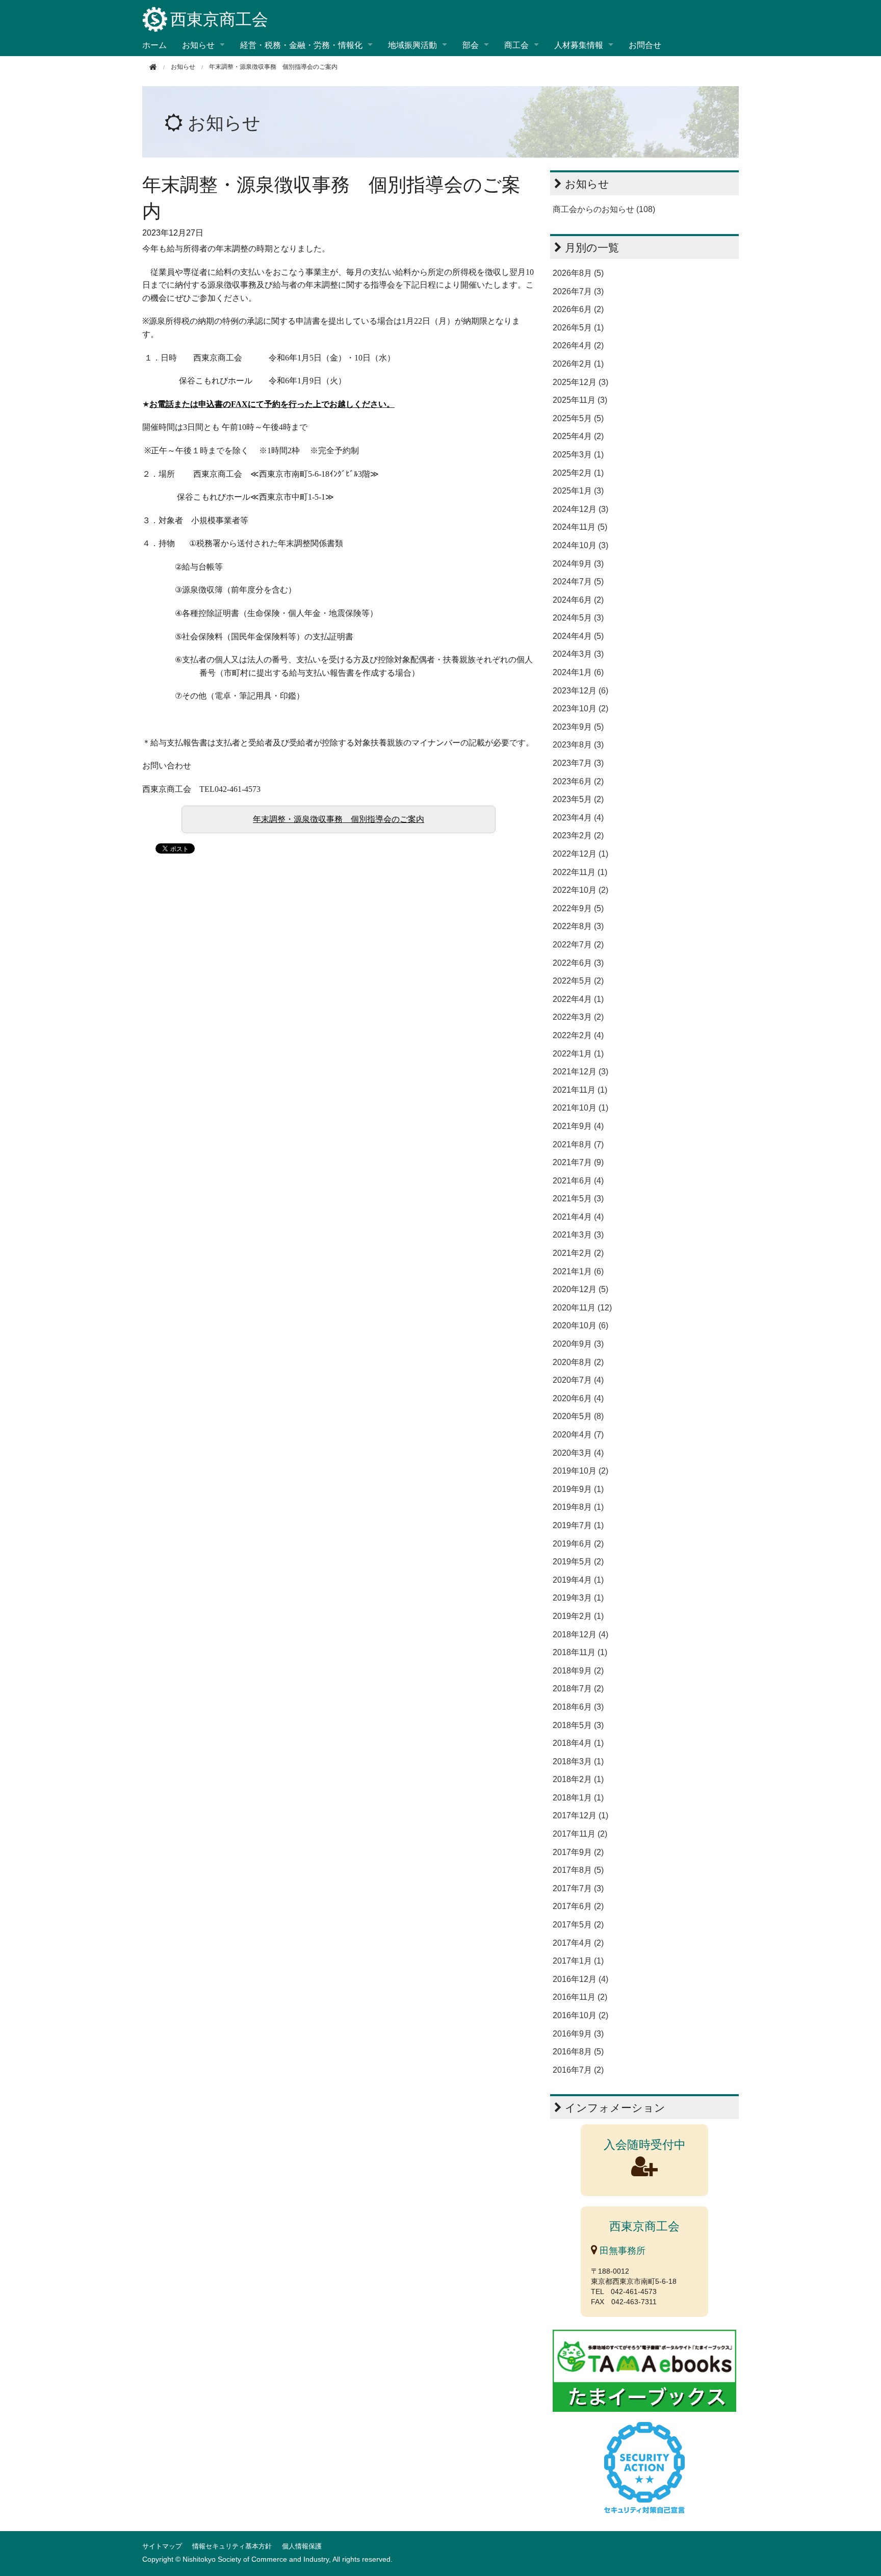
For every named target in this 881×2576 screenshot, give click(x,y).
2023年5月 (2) (578, 799)
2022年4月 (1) (578, 999)
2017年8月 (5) (578, 1870)
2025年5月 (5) (578, 418)
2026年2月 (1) (578, 364)
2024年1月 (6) (578, 672)
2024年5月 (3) (578, 618)
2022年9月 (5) (578, 908)
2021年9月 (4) (578, 1126)
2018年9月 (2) (578, 1671)
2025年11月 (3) (580, 400)
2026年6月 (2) (578, 309)
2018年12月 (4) (580, 1634)
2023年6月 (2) (578, 781)
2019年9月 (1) (578, 1489)
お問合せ (645, 45)
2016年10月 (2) (580, 2015)
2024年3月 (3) (578, 654)
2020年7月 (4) (578, 1380)
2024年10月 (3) (580, 545)
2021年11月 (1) (580, 1090)
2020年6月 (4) (578, 1398)
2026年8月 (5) (578, 273)
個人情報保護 (302, 2546)
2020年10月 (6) (580, 1325)
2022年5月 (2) (578, 981)
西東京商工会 (219, 19)
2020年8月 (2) (578, 1362)
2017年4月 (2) (578, 1943)
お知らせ (224, 123)
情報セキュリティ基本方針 (232, 2546)
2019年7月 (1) (578, 1525)
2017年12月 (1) (580, 1815)
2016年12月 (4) (580, 1979)
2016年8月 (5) (578, 2052)
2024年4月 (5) (578, 636)
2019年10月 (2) (580, 1471)
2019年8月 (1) (578, 1507)
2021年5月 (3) (578, 1199)
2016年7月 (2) (578, 2070)
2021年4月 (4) (578, 1217)
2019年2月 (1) (578, 1616)
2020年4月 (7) (578, 1435)
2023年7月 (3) (578, 763)
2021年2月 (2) (578, 1253)
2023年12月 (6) (580, 691)
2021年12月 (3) (580, 1072)
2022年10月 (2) (580, 890)
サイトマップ (162, 2546)
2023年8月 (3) (578, 745)
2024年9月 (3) (578, 564)
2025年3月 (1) (578, 455)
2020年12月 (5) (580, 1289)
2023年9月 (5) (578, 727)
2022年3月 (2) (578, 1017)
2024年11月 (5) (580, 527)
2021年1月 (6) (578, 1271)
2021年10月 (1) (580, 1108)
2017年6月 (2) (578, 1906)
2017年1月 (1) (578, 1961)
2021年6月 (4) (578, 1181)
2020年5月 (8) (578, 1416)
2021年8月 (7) (578, 1144)
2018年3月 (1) (578, 1761)
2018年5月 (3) (578, 1725)
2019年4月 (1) (578, 1580)
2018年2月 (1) (578, 1779)
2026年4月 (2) (578, 345)
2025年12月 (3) (580, 382)
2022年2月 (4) (578, 1035)
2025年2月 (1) (578, 473)
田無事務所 (621, 2251)
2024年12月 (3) (580, 509)
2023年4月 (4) (578, 818)
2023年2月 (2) (578, 835)
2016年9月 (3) (578, 2034)
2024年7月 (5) (578, 582)
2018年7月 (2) (578, 1689)
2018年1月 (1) (578, 1798)
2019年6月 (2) (578, 1544)
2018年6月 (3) (578, 1707)
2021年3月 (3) (578, 1235)
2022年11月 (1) (580, 872)
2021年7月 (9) (578, 1162)
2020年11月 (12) (582, 1308)
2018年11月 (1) (580, 1652)
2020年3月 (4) (578, 1453)
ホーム (154, 45)
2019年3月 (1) (578, 1598)
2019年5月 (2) (578, 1562)
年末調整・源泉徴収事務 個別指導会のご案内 (339, 819)
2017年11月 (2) (580, 1834)
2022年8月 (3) (578, 926)
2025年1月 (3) (578, 491)
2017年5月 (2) (578, 1925)
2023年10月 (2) (580, 709)
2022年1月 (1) (578, 1054)
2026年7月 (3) (578, 291)
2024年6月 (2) (578, 600)
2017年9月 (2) (578, 1852)
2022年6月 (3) (578, 963)
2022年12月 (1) (580, 854)
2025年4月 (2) (578, 436)
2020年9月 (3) (578, 1344)
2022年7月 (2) (578, 945)
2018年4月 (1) (578, 1743)
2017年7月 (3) (578, 1888)
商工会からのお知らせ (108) (604, 209)
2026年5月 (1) (578, 328)
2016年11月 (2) (580, 1997)
